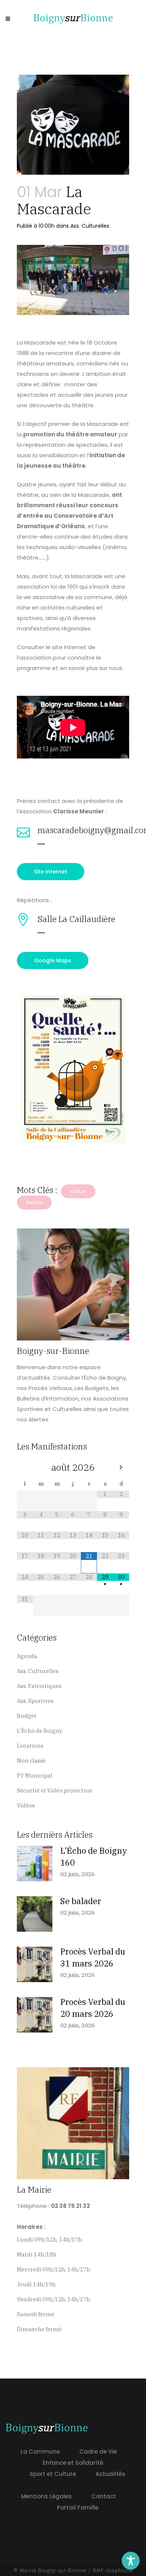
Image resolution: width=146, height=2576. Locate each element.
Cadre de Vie (98, 2452)
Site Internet (51, 872)
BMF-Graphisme (113, 2570)
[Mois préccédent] (25, 1468)
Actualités (110, 2474)
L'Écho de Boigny (40, 1731)
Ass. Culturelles (90, 226)
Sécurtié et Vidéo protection (55, 1790)
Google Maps (53, 960)
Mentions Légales (46, 2496)
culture (78, 1191)
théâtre (34, 1203)
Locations (30, 1746)
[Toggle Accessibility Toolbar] (131, 2561)
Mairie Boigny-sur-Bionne (53, 2570)
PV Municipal (35, 1776)
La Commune (40, 2452)
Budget (27, 1716)
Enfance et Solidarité (73, 2463)
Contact (104, 2496)
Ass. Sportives (35, 1701)
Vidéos (26, 1805)
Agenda (27, 1656)
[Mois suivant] (121, 1468)
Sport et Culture (53, 2474)
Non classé (31, 1761)
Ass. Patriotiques (39, 1686)
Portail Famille (78, 2508)
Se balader (81, 1901)
